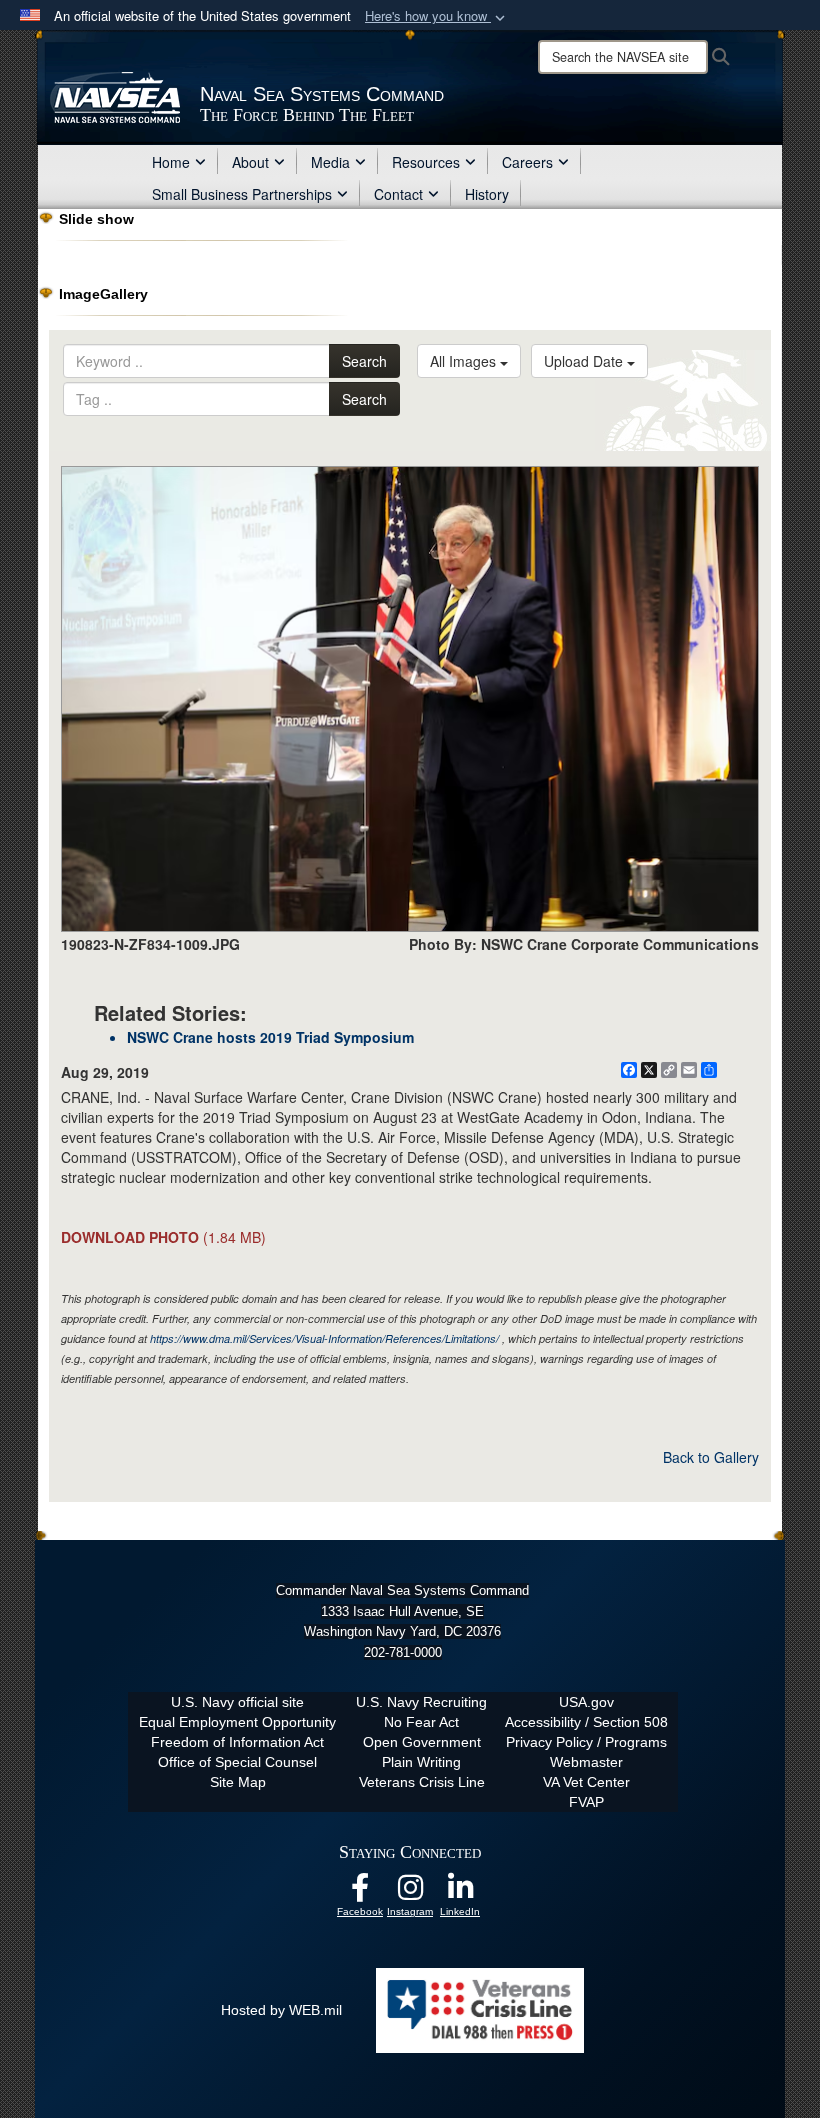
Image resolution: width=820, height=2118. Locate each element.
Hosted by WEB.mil (281, 2010)
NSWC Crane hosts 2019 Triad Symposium (270, 1037)
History (487, 194)
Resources (426, 162)
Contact (398, 194)
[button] (437, 16)
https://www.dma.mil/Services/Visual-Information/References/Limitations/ (324, 1338)
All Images (465, 361)
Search (364, 361)
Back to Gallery (711, 1457)
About (250, 162)
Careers (527, 162)
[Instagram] (410, 1893)
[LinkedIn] (460, 1893)
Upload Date (585, 361)
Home (171, 162)
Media (330, 162)
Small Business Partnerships (242, 194)
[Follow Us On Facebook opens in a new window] (360, 1893)
